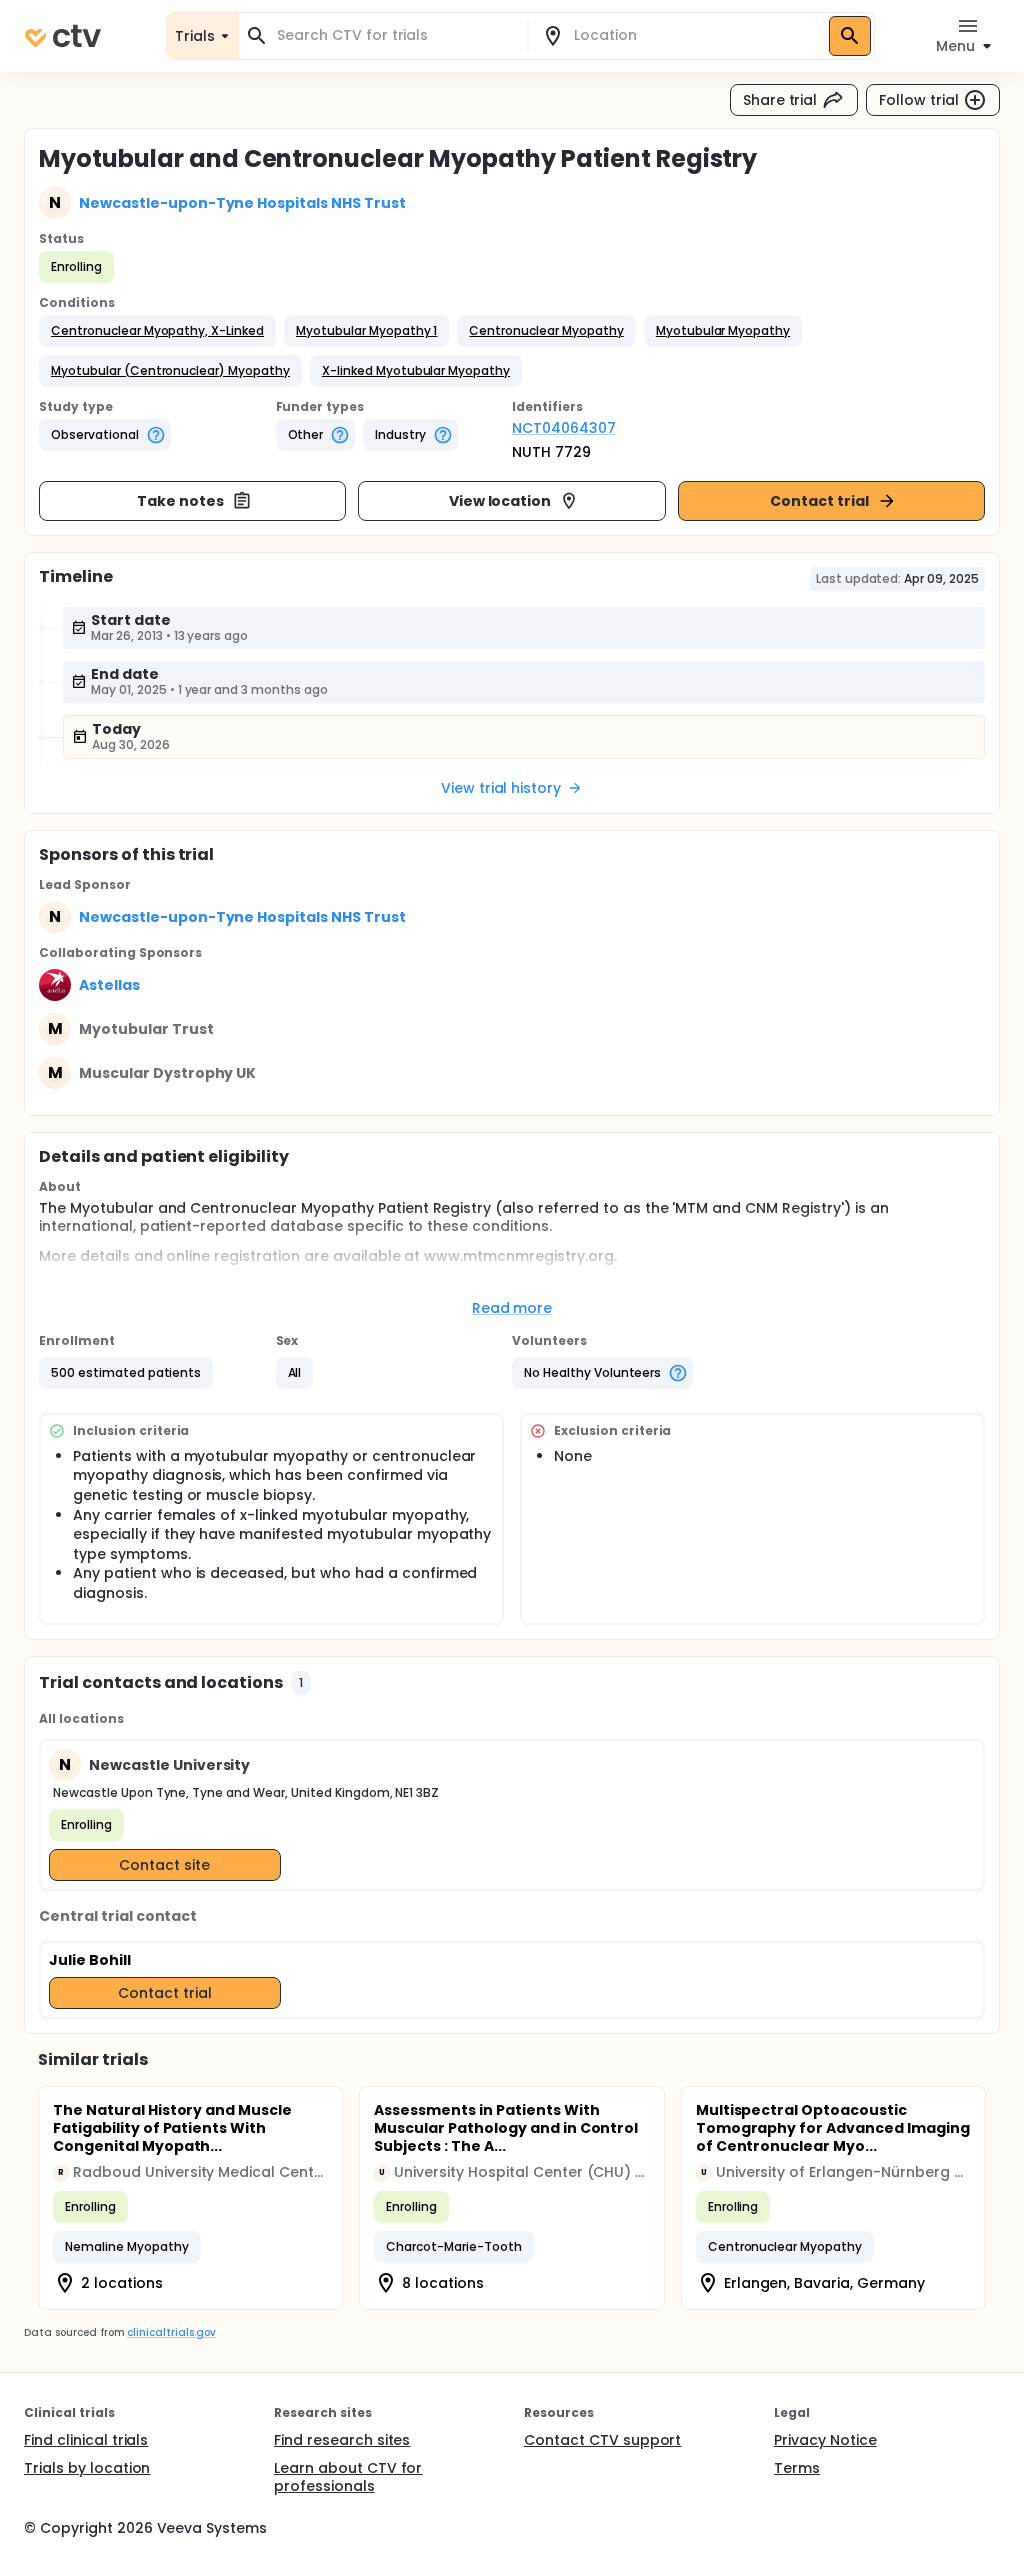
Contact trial (819, 501)
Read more (512, 1308)
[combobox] (395, 35)
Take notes (180, 501)
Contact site (164, 1865)
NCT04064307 (564, 428)
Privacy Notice (825, 2440)
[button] (157, 331)
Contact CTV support (602, 2440)
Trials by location (87, 2468)
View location (500, 501)
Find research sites (342, 2440)
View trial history (501, 788)
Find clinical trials (86, 2440)
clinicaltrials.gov (171, 2332)
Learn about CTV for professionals (348, 2477)
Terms (797, 2468)
